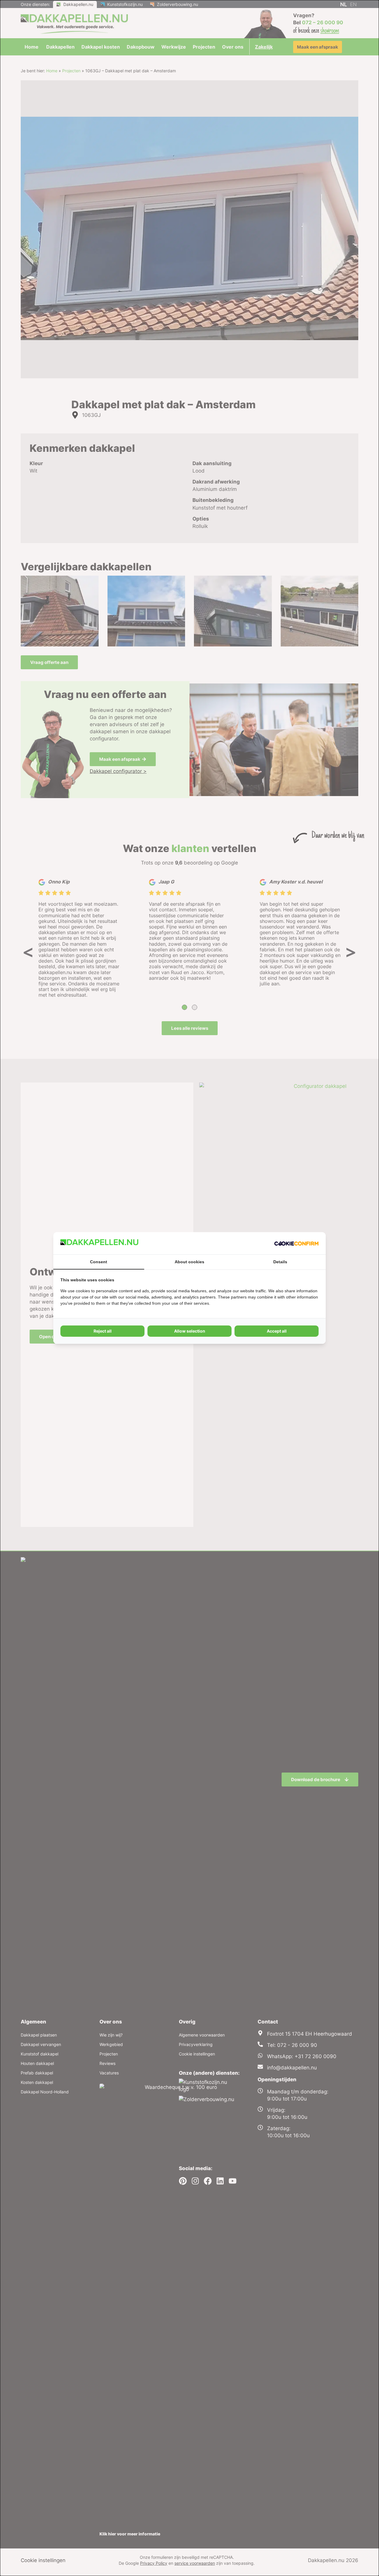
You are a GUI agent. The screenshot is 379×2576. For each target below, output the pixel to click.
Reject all (103, 1331)
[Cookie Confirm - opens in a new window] (296, 1243)
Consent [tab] (99, 1262)
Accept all (277, 1331)
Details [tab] (280, 1262)
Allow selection (190, 1331)
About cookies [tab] (189, 1262)
